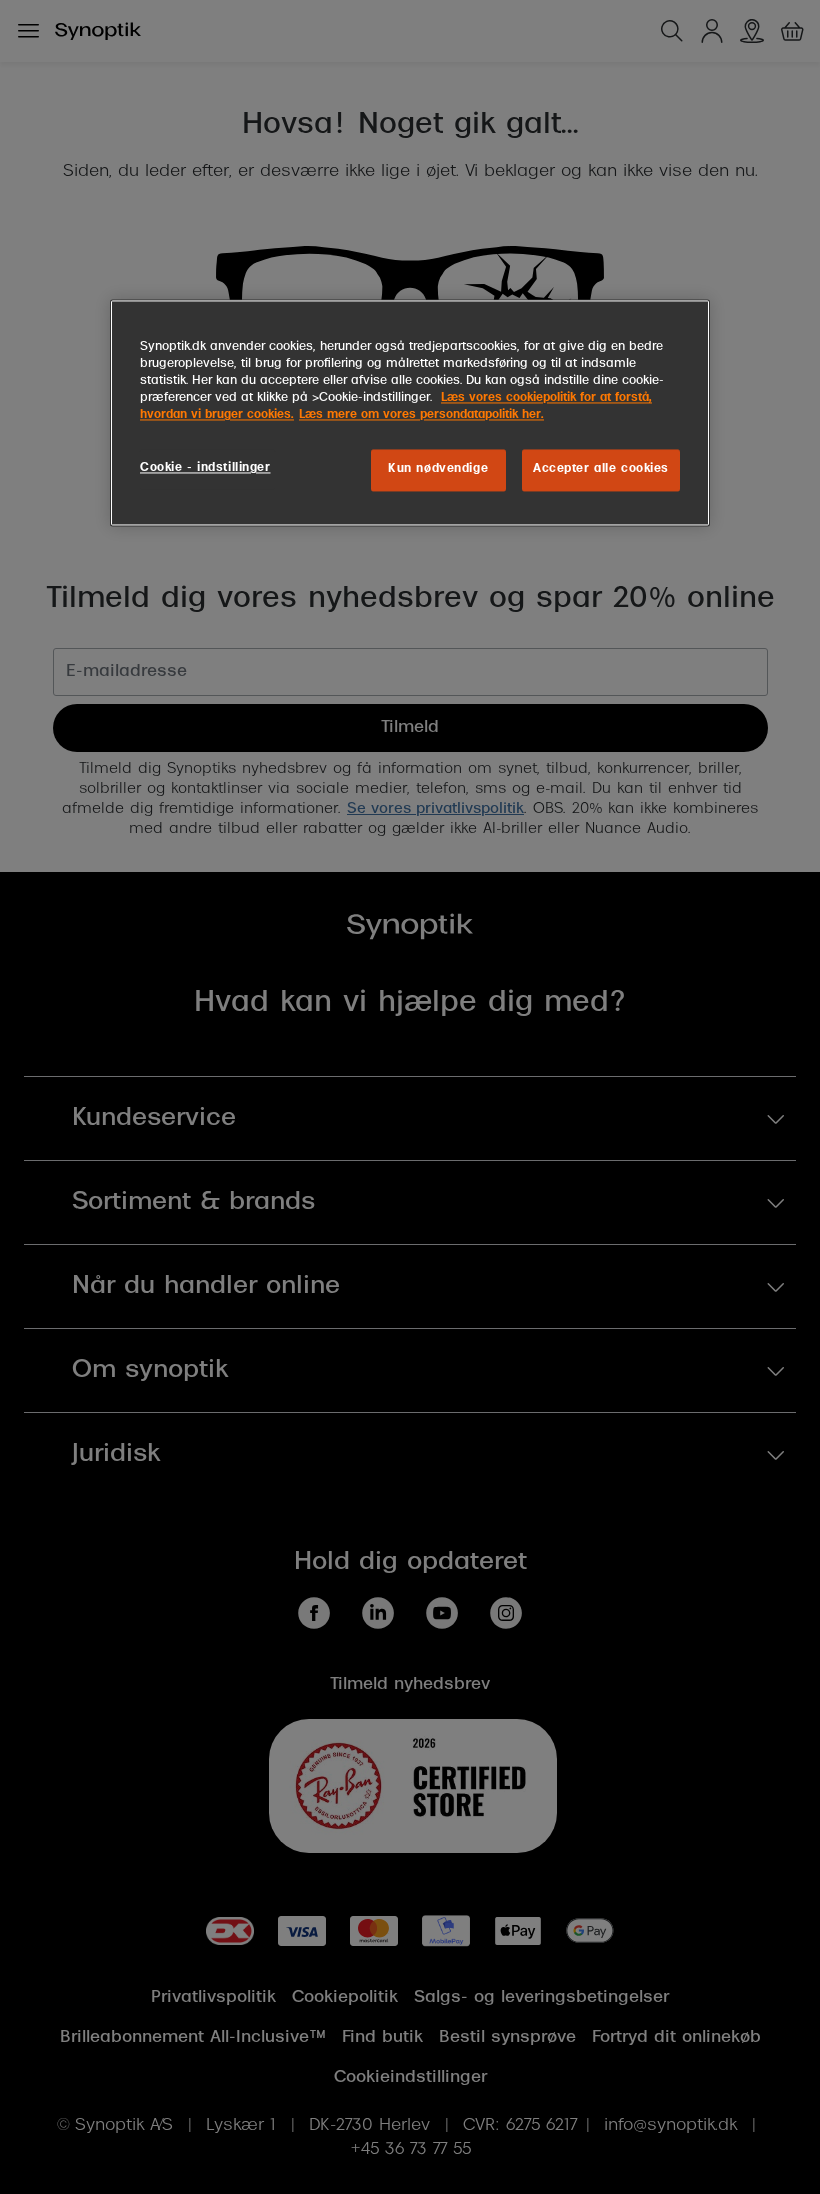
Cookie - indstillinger (205, 469)
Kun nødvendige (438, 470)
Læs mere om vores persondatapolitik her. (421, 416)
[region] (410, 413)
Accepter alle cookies (601, 470)
